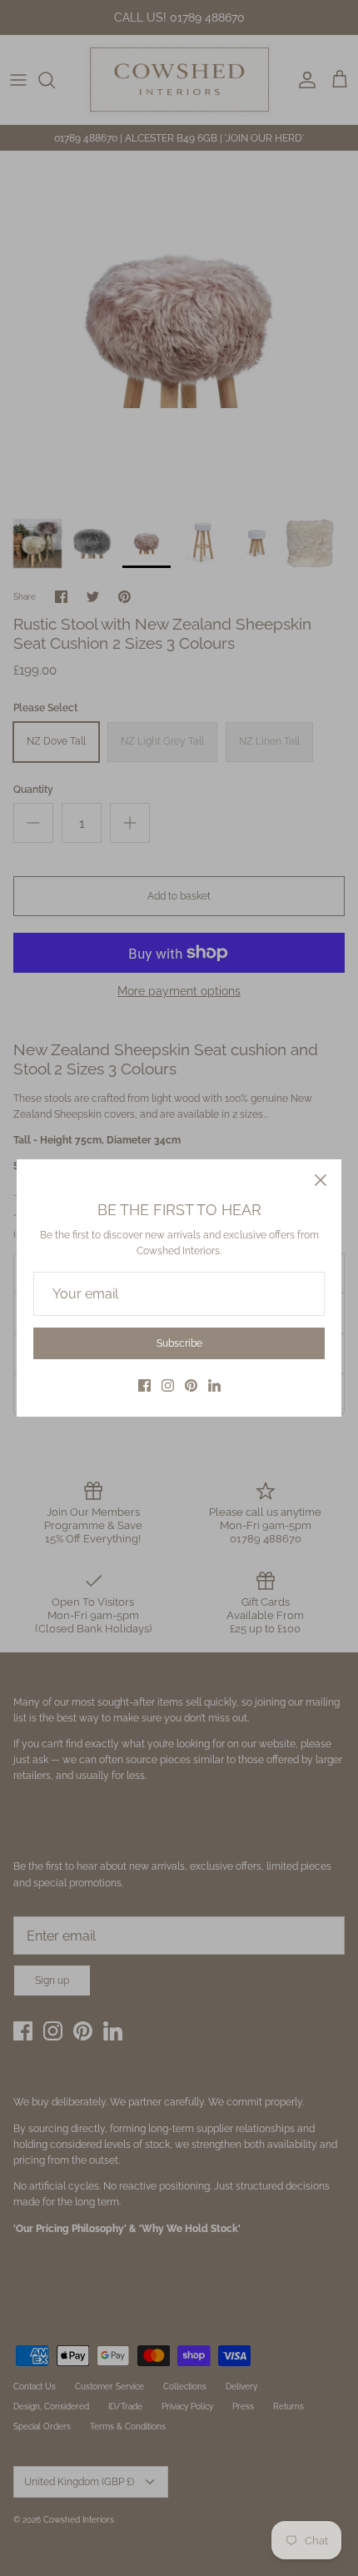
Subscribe (179, 1343)
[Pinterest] (191, 1385)
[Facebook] (144, 1385)
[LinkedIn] (214, 1385)
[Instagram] (168, 1385)
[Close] (321, 1180)
